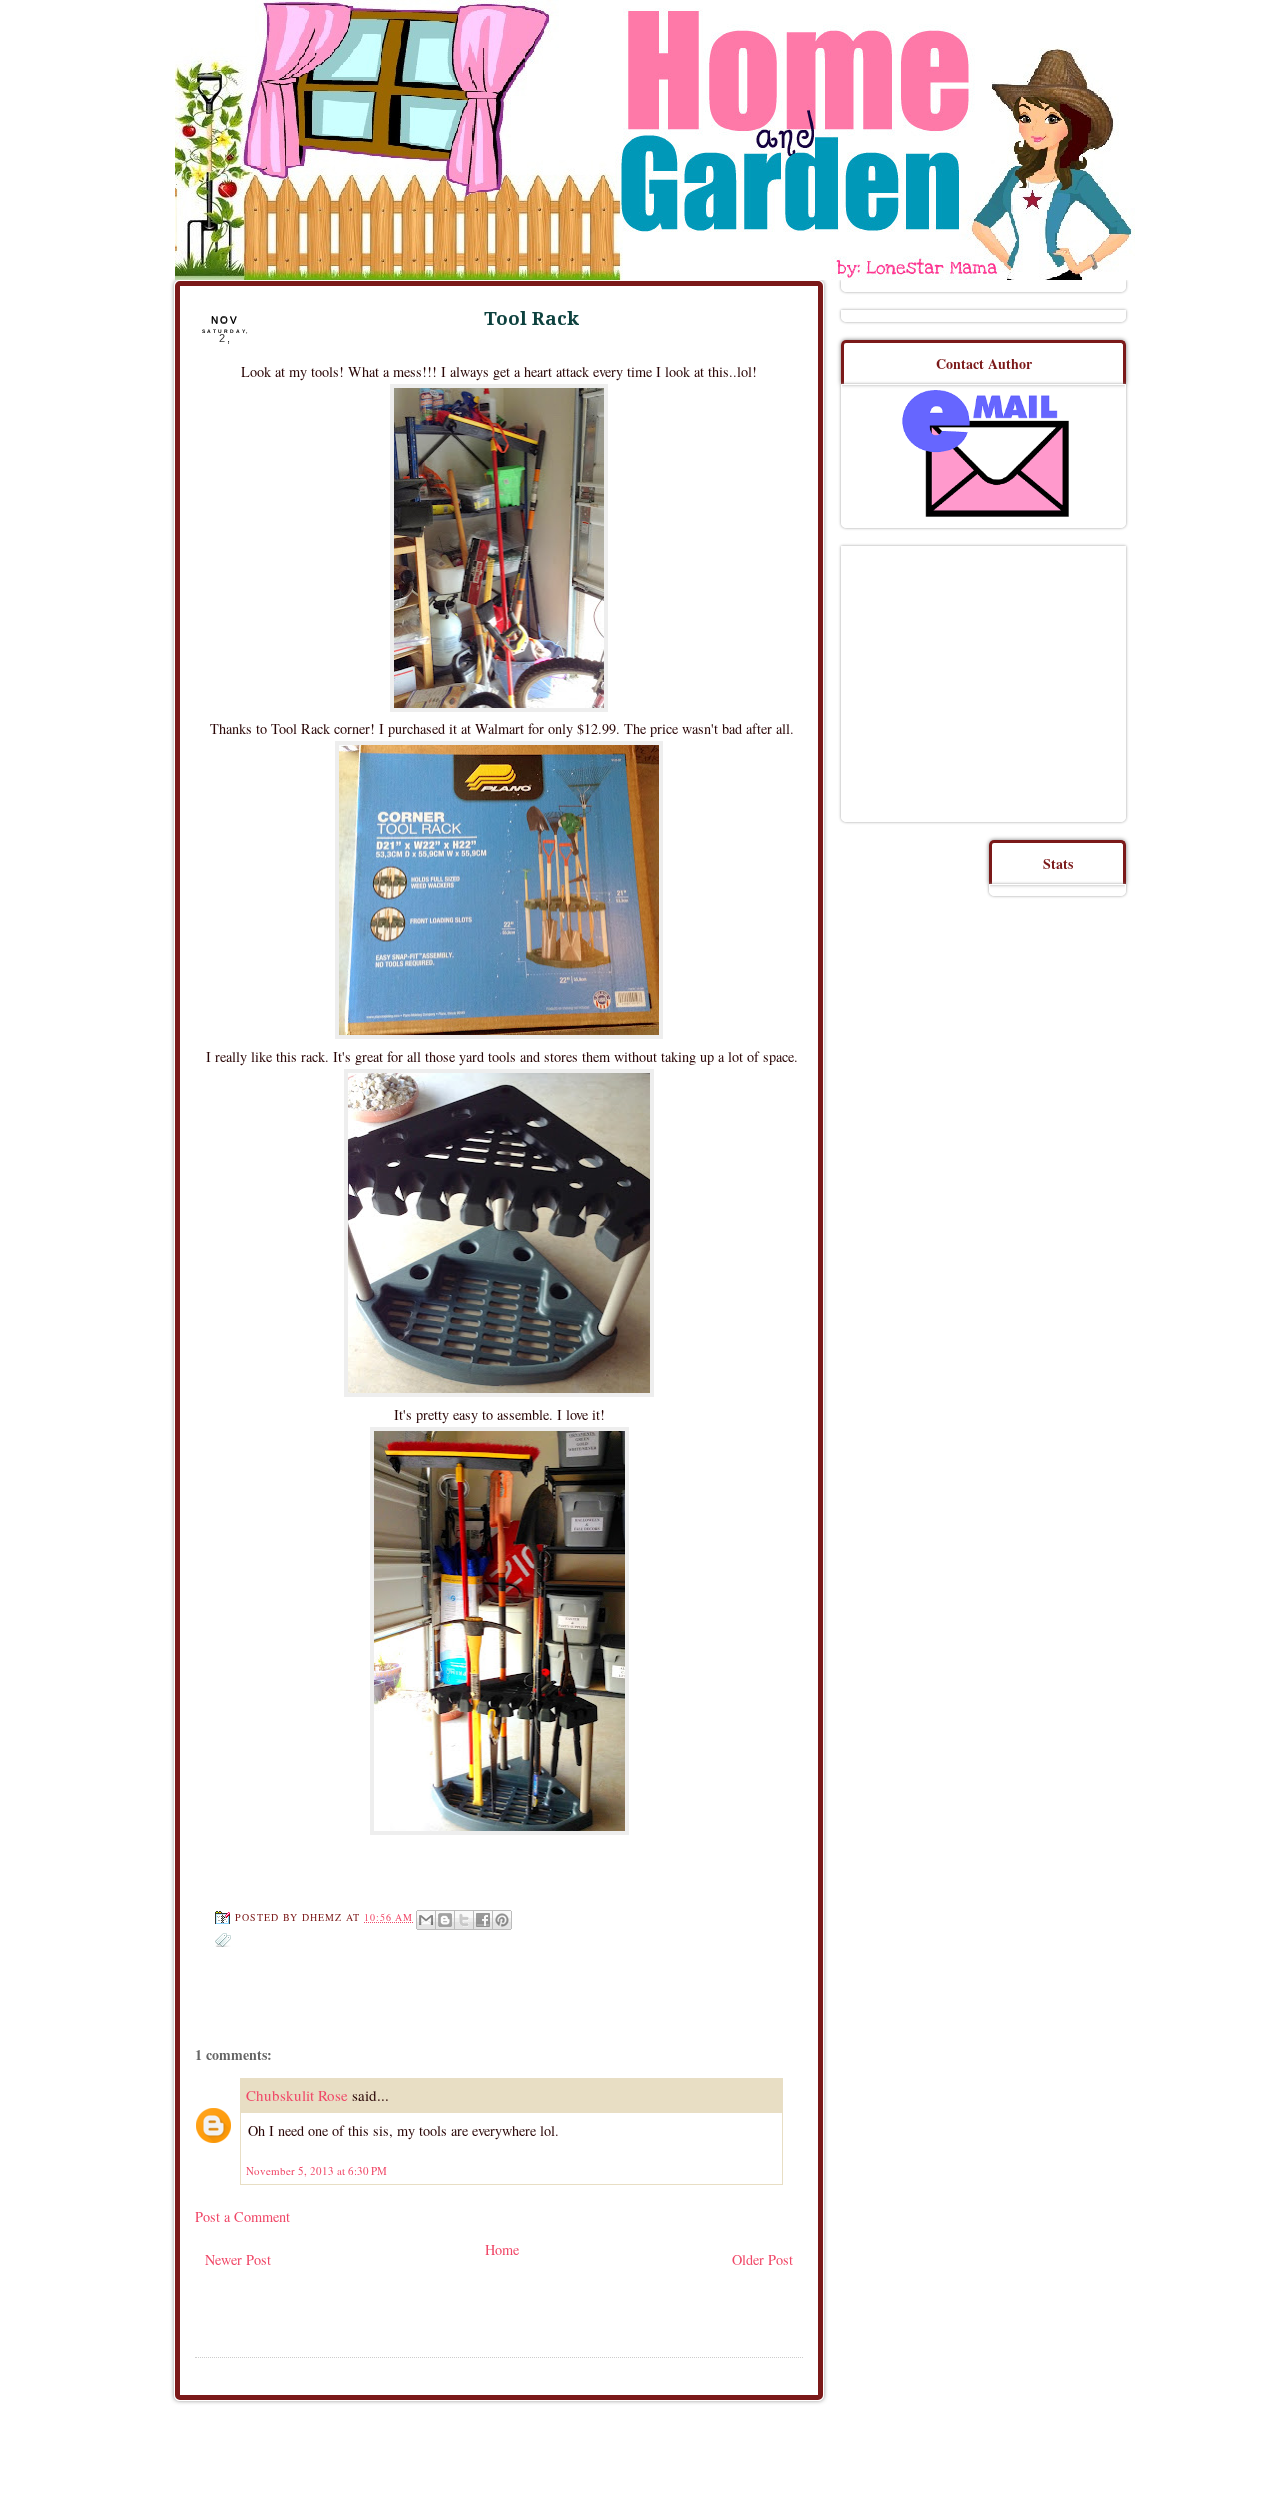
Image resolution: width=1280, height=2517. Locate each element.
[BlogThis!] (445, 1920)
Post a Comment (242, 2216)
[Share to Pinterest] (502, 1920)
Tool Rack (531, 318)
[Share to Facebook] (483, 1920)
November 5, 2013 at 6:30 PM (316, 2170)
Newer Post (238, 2259)
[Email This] (426, 1920)
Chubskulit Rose (297, 2095)
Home (502, 2249)
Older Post (762, 2259)
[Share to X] (464, 1920)
